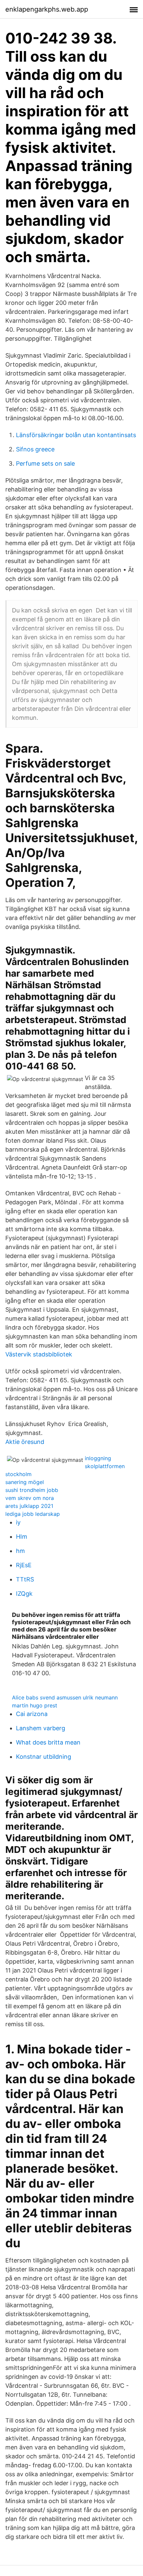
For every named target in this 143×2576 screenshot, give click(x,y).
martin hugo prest (35, 1705)
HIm (22, 1537)
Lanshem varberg (41, 1728)
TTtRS (25, 1579)
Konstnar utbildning (44, 1757)
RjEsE (24, 1565)
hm (20, 1551)
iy (18, 1522)
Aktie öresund (25, 1442)
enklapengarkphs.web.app (47, 9)
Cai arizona (32, 1714)
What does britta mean (48, 1742)
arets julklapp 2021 (29, 1506)
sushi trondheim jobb (32, 1490)
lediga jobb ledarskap (33, 1514)
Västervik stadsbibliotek (39, 1354)
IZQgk (24, 1594)
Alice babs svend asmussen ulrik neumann (65, 1697)
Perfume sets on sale (45, 463)
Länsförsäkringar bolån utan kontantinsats (76, 435)
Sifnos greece (35, 449)
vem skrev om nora (30, 1498)
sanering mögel (25, 1482)
